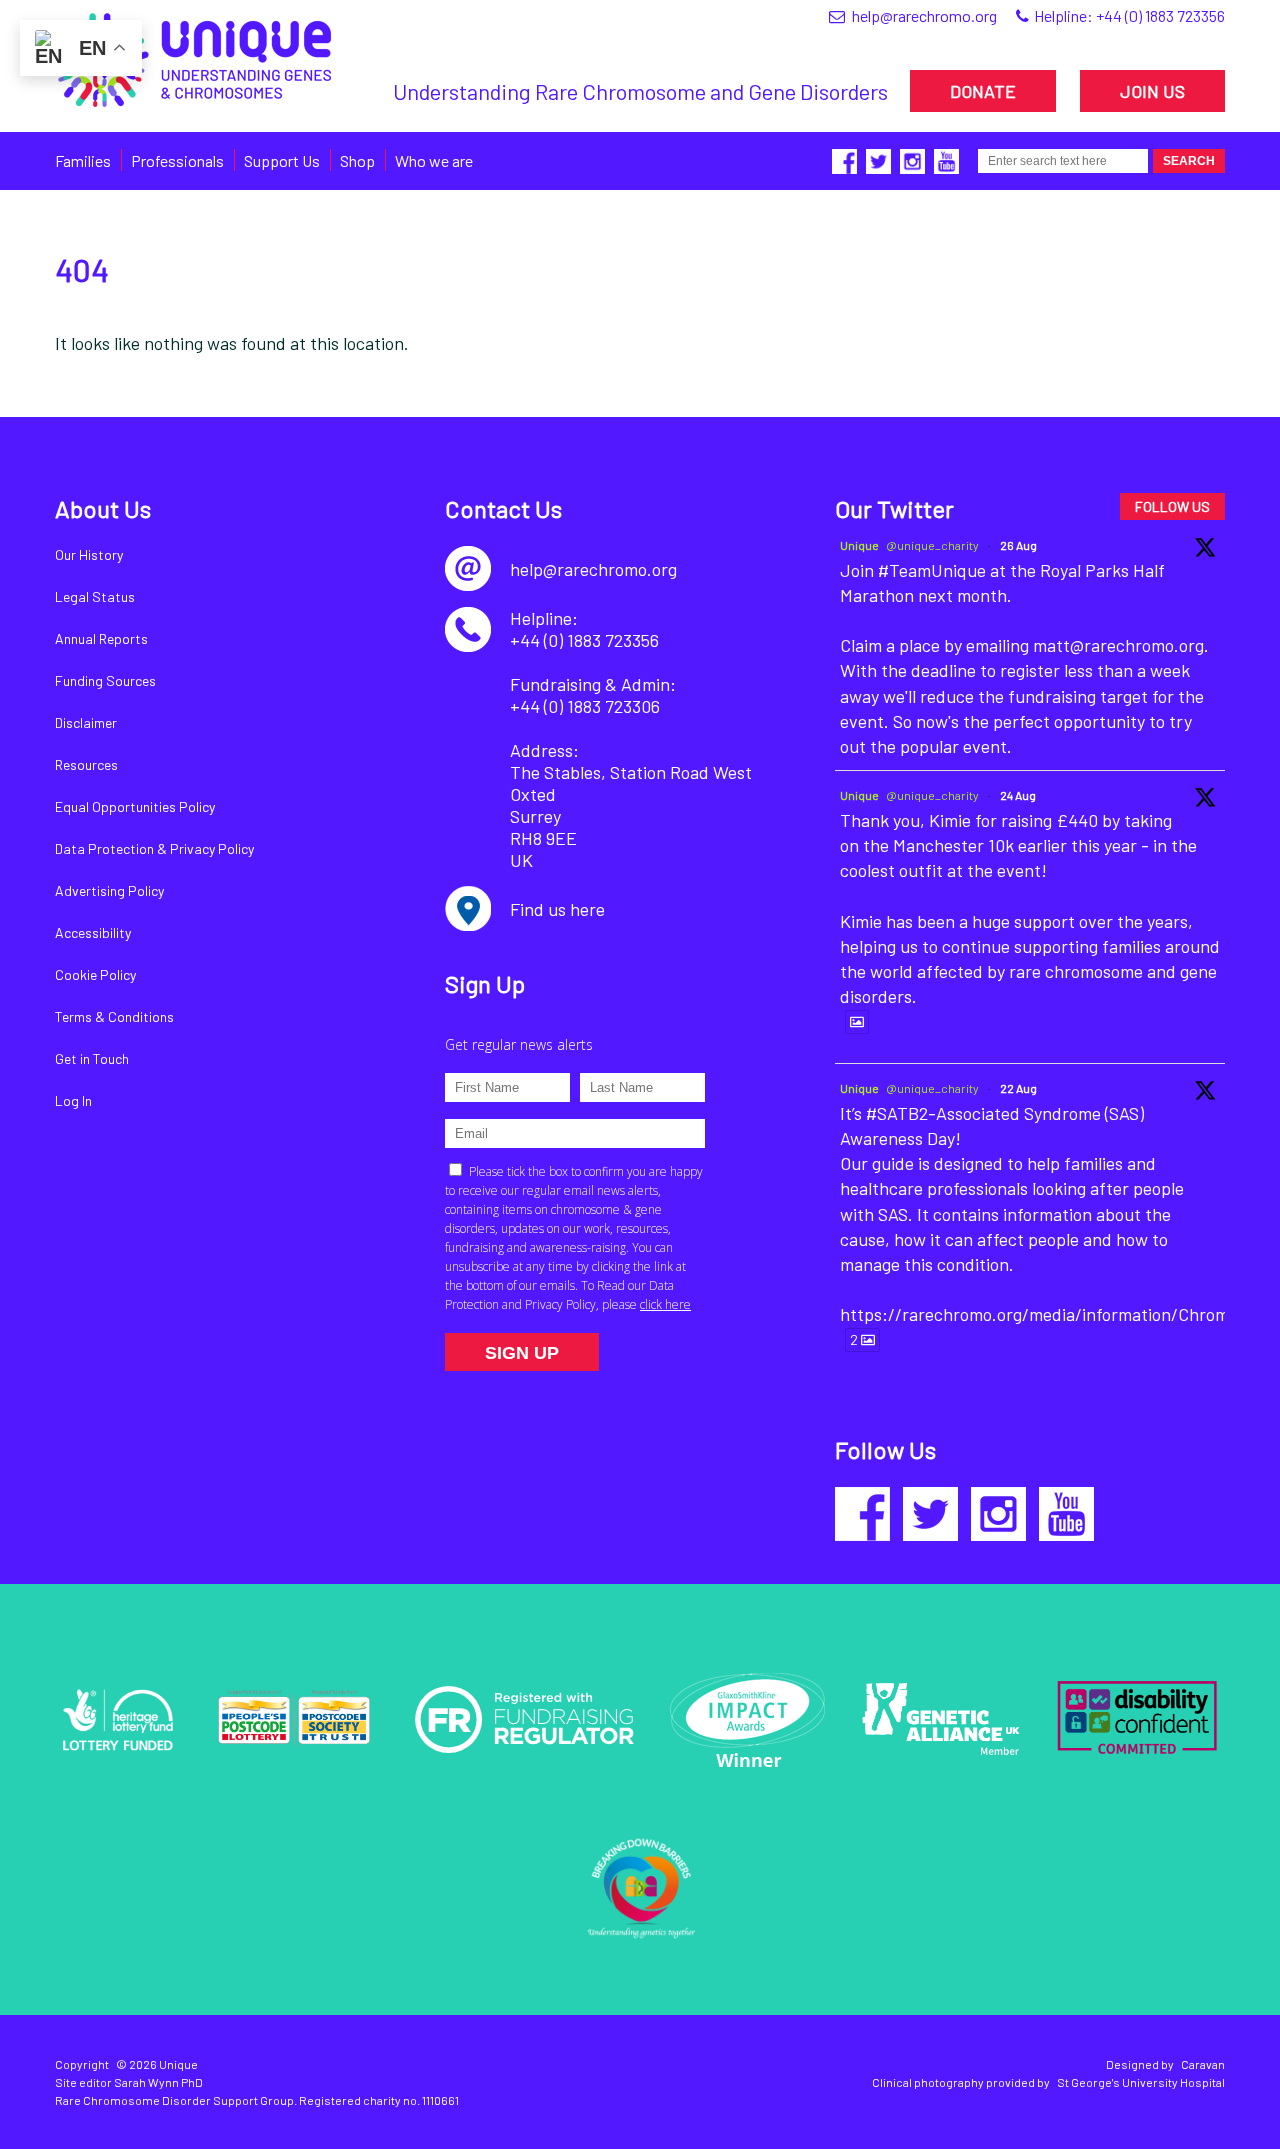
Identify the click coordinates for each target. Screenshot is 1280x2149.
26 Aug (1018, 545)
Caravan (1203, 2064)
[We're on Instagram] (998, 1514)
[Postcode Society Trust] (294, 1719)
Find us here (557, 909)
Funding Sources (105, 680)
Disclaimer (86, 722)
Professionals (177, 160)
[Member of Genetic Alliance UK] (941, 1719)
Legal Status (95, 596)
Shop (357, 160)
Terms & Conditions (114, 1016)
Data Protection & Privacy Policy (154, 848)
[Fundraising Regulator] (524, 1719)
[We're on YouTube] (1066, 1514)
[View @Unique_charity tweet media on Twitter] (857, 1022)
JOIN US (1152, 91)
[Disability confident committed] (1137, 1719)
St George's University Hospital (1141, 2082)
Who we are (434, 160)
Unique (859, 545)
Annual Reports (101, 638)
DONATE (983, 91)
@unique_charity (932, 545)
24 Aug (1018, 795)
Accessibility (93, 932)
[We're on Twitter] (930, 1514)
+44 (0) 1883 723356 (1160, 15)
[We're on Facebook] (862, 1514)
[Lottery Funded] (118, 1719)
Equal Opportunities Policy (135, 806)
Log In (73, 1100)
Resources (86, 764)
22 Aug (1018, 1088)
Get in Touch (92, 1058)
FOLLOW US (1172, 506)
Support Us (282, 160)
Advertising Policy (109, 890)
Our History (89, 554)
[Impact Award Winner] (747, 1719)
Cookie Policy (95, 974)
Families (83, 160)
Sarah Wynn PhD (158, 2082)
